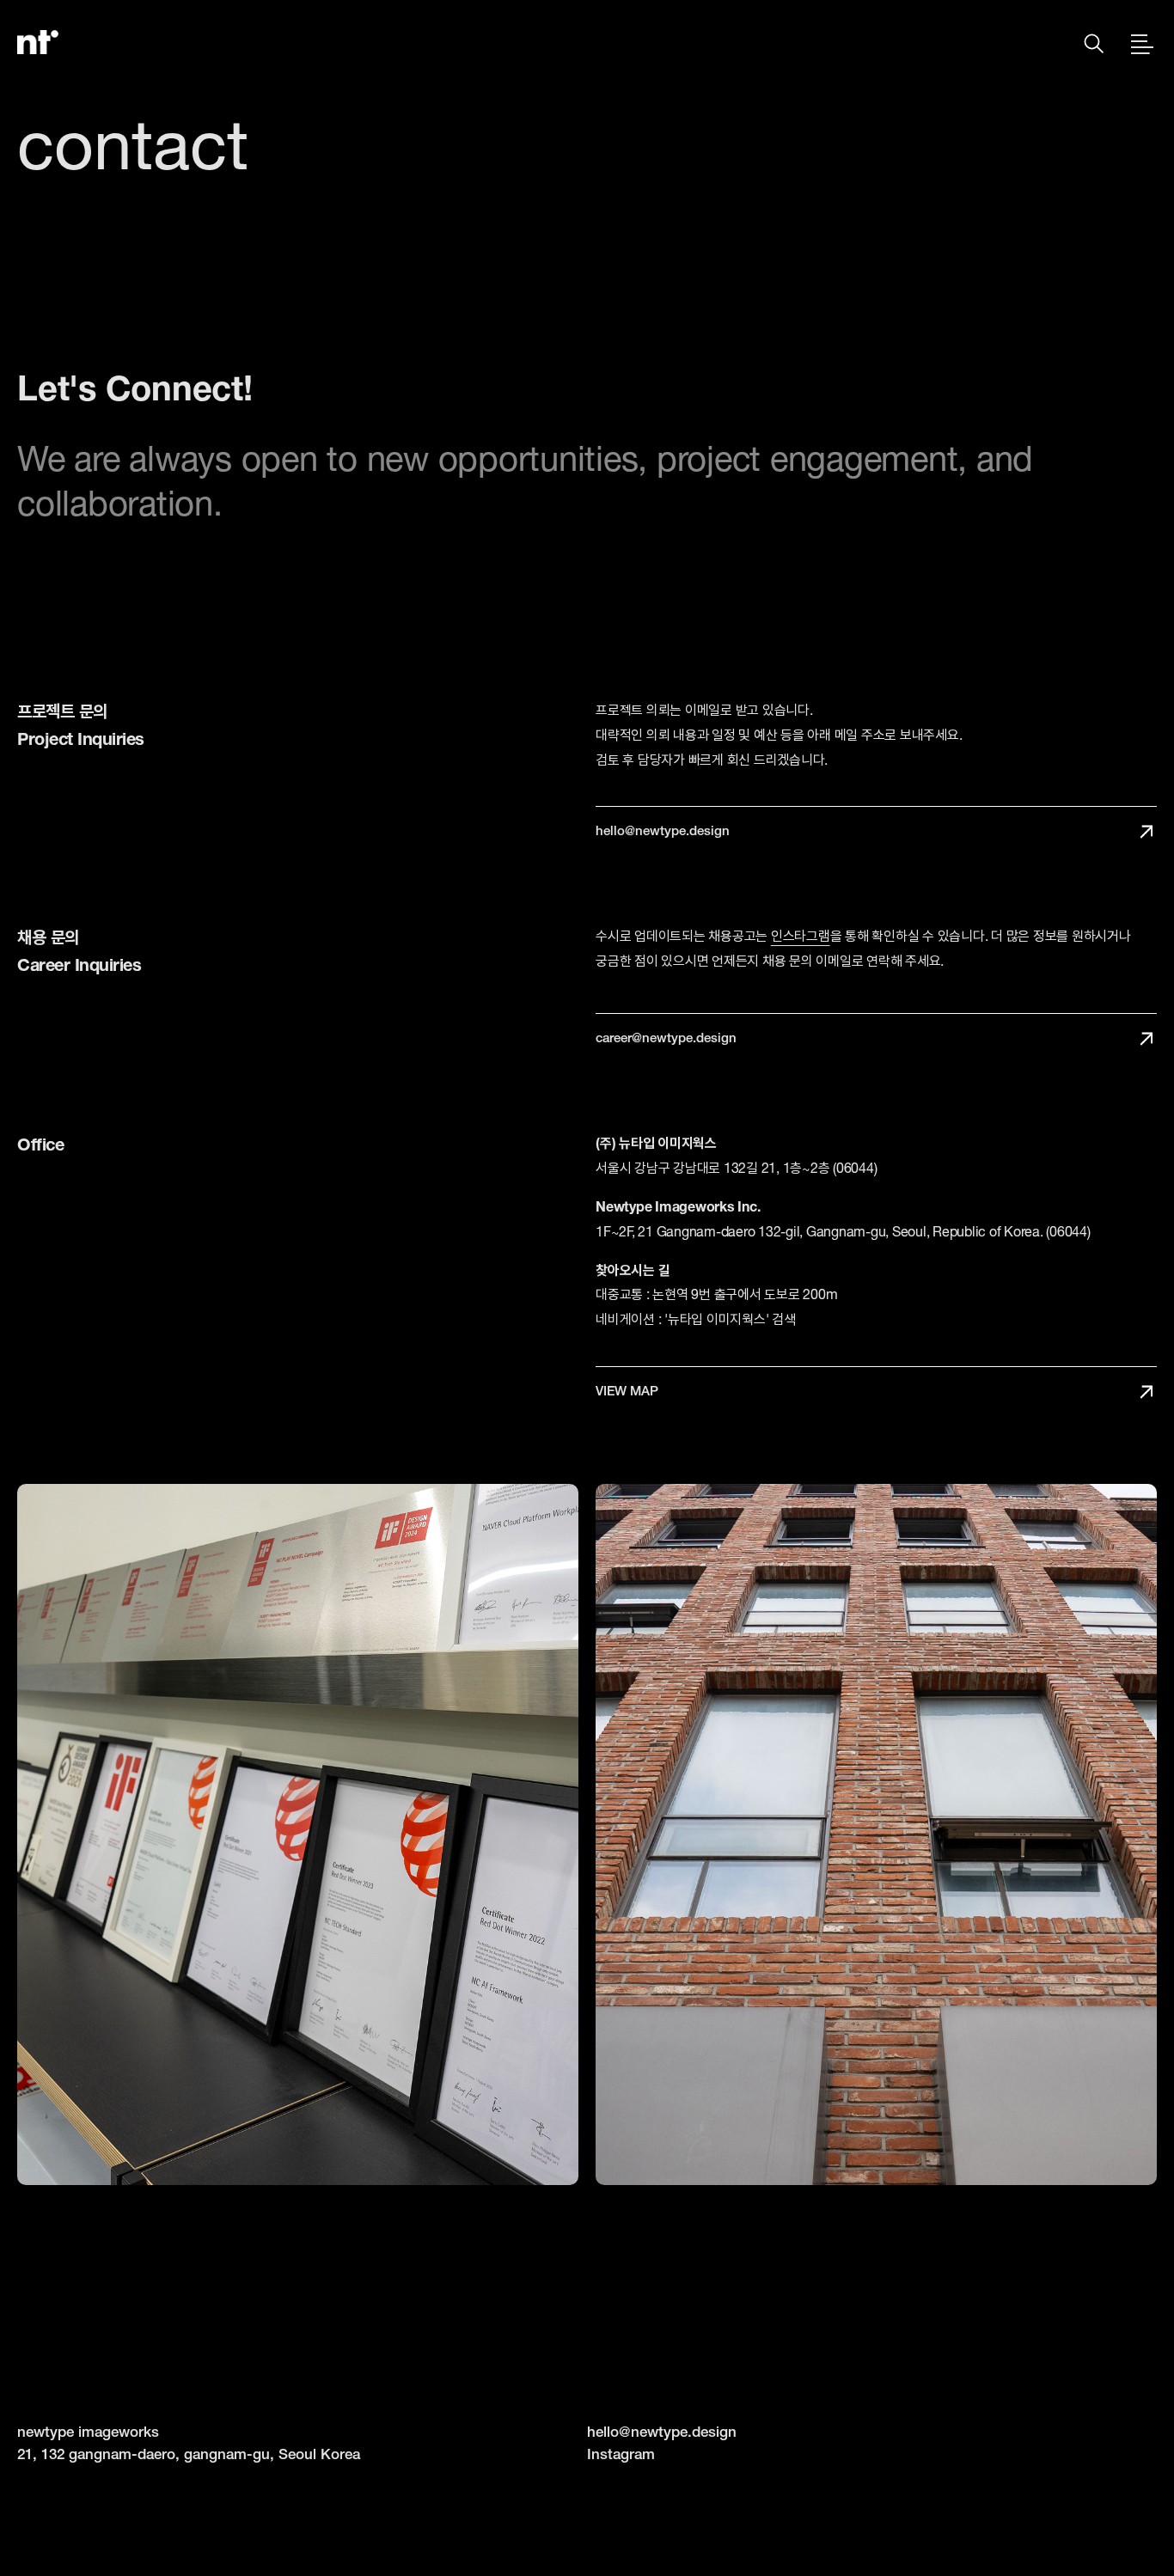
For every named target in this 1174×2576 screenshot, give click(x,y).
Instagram (621, 2454)
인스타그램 (801, 936)
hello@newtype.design (662, 2431)
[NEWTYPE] (38, 42)
